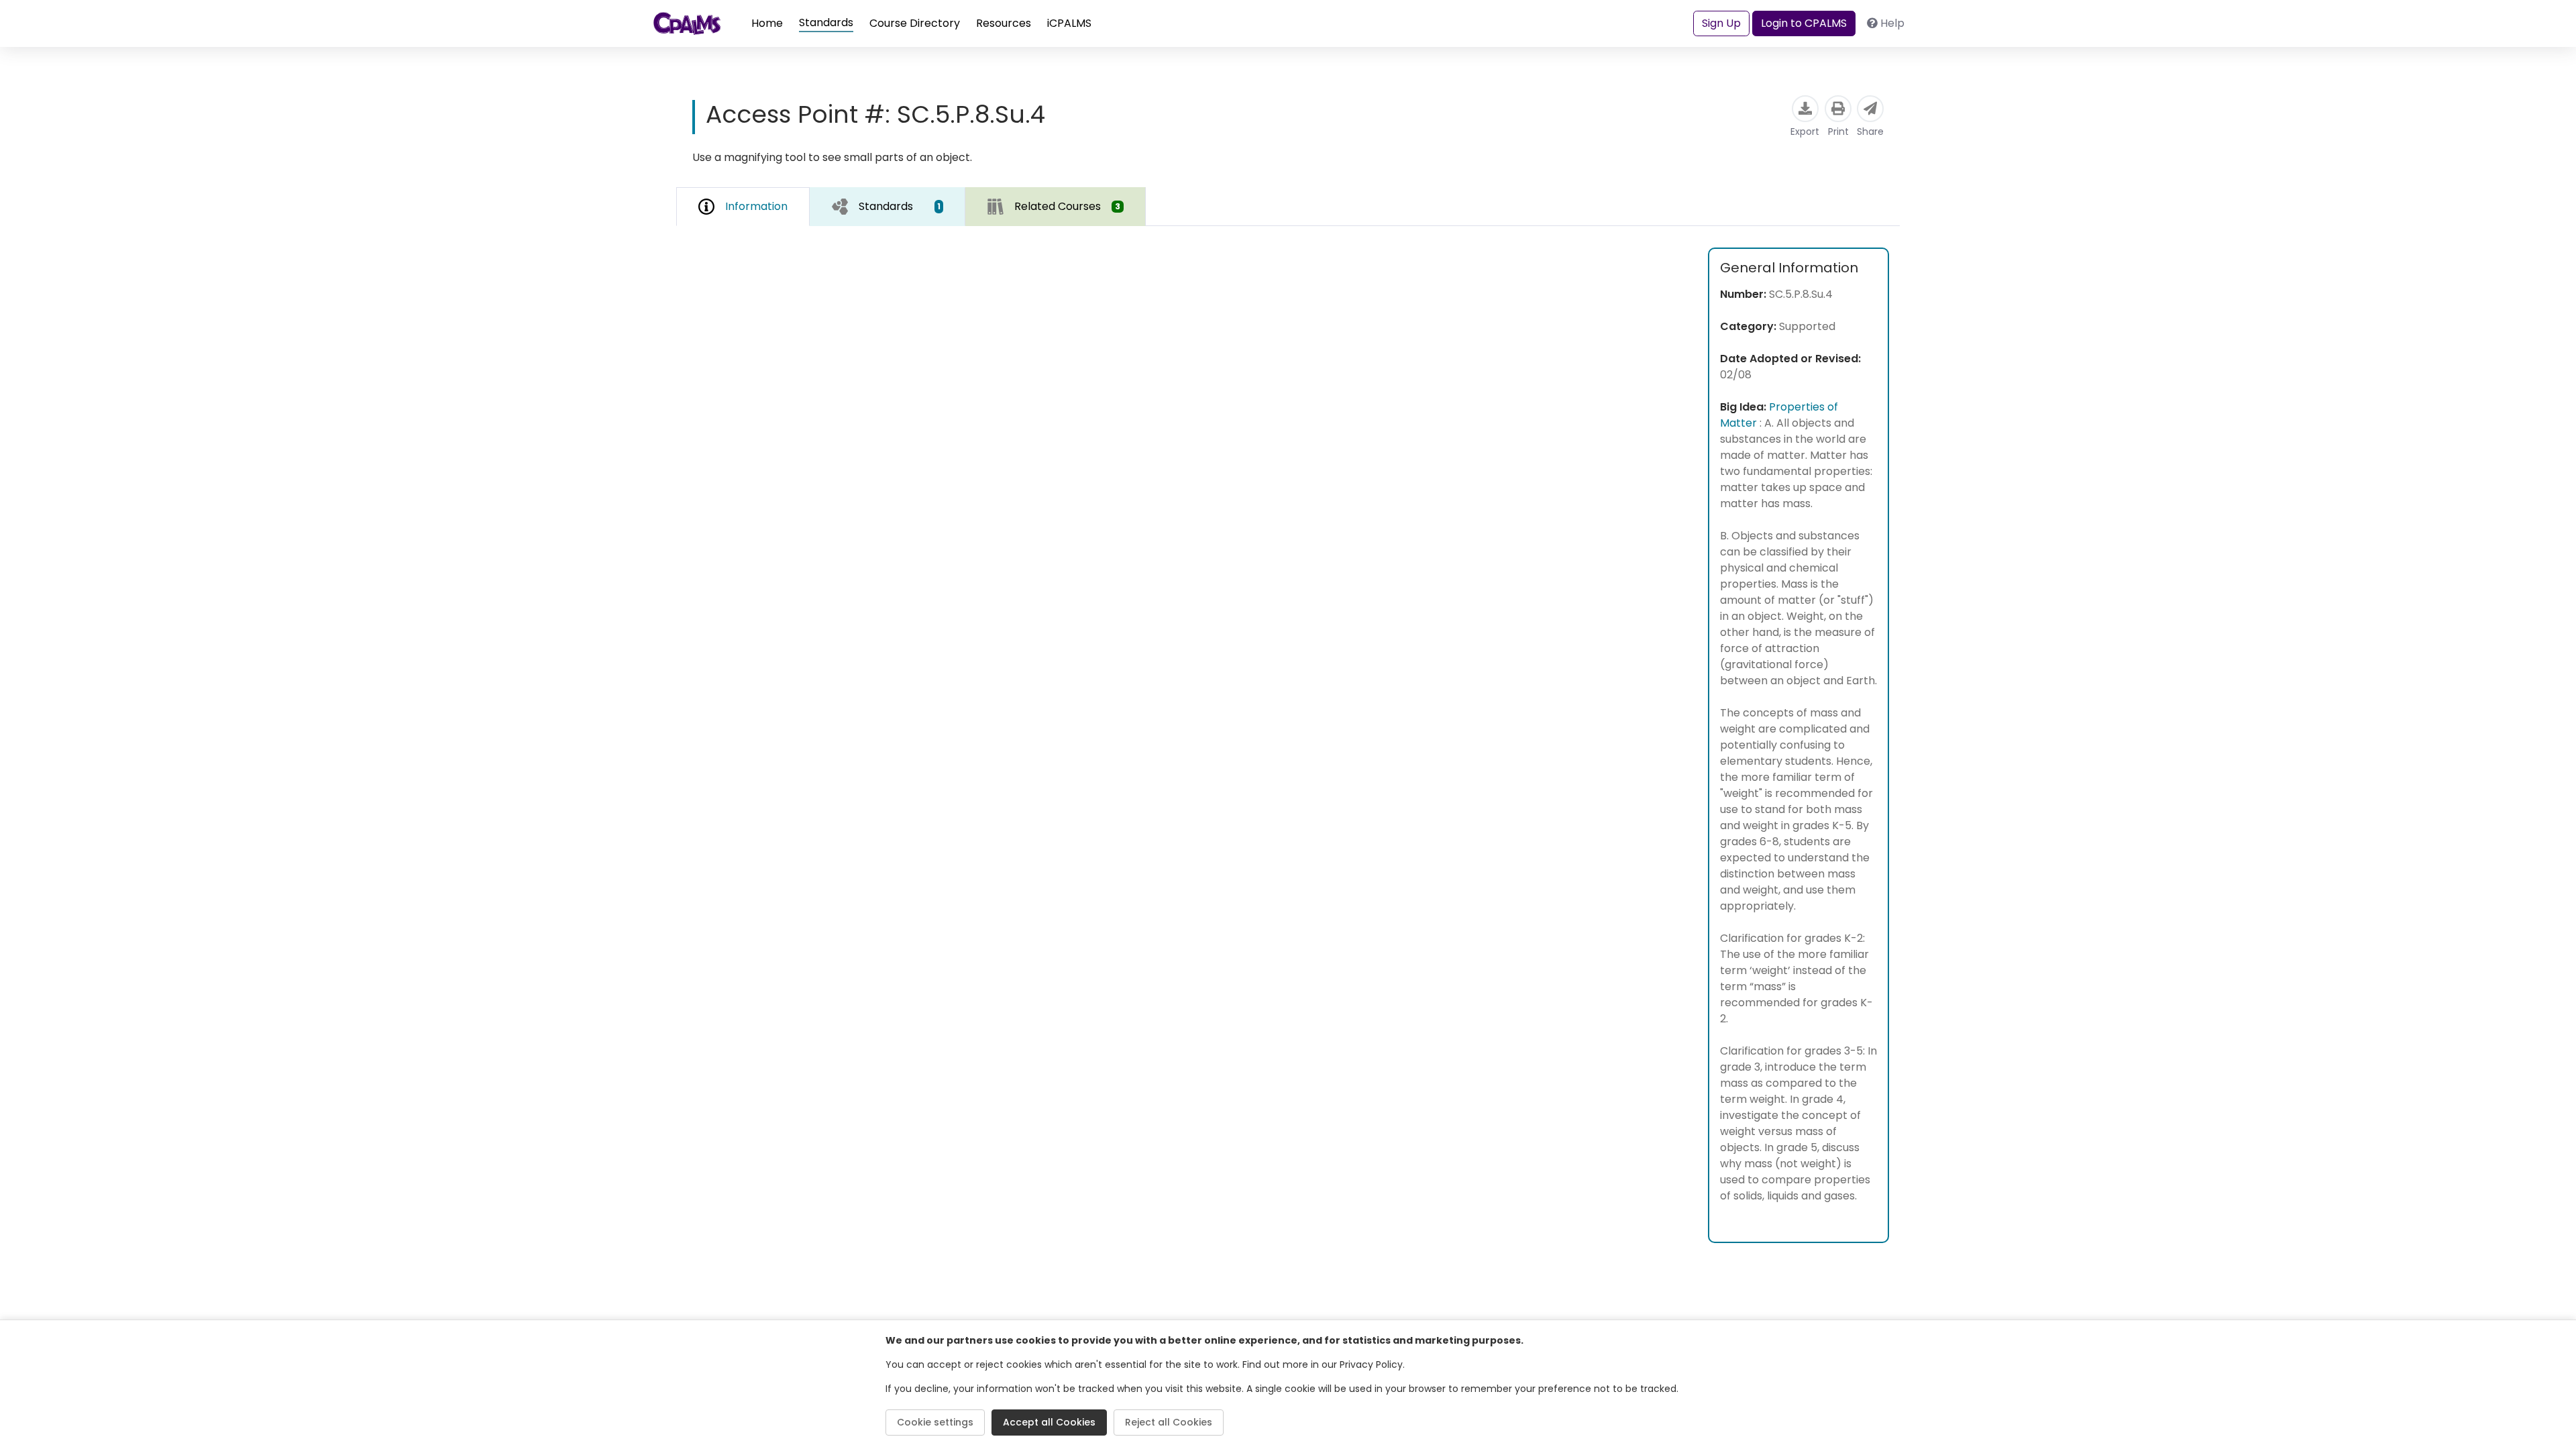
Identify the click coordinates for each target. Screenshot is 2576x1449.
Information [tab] (756, 206)
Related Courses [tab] (1067, 206)
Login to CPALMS (1804, 23)
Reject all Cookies (1169, 1422)
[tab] (888, 207)
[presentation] (888, 206)
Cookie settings (935, 1422)
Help (1892, 23)
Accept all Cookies (1049, 1422)
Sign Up (1721, 23)
